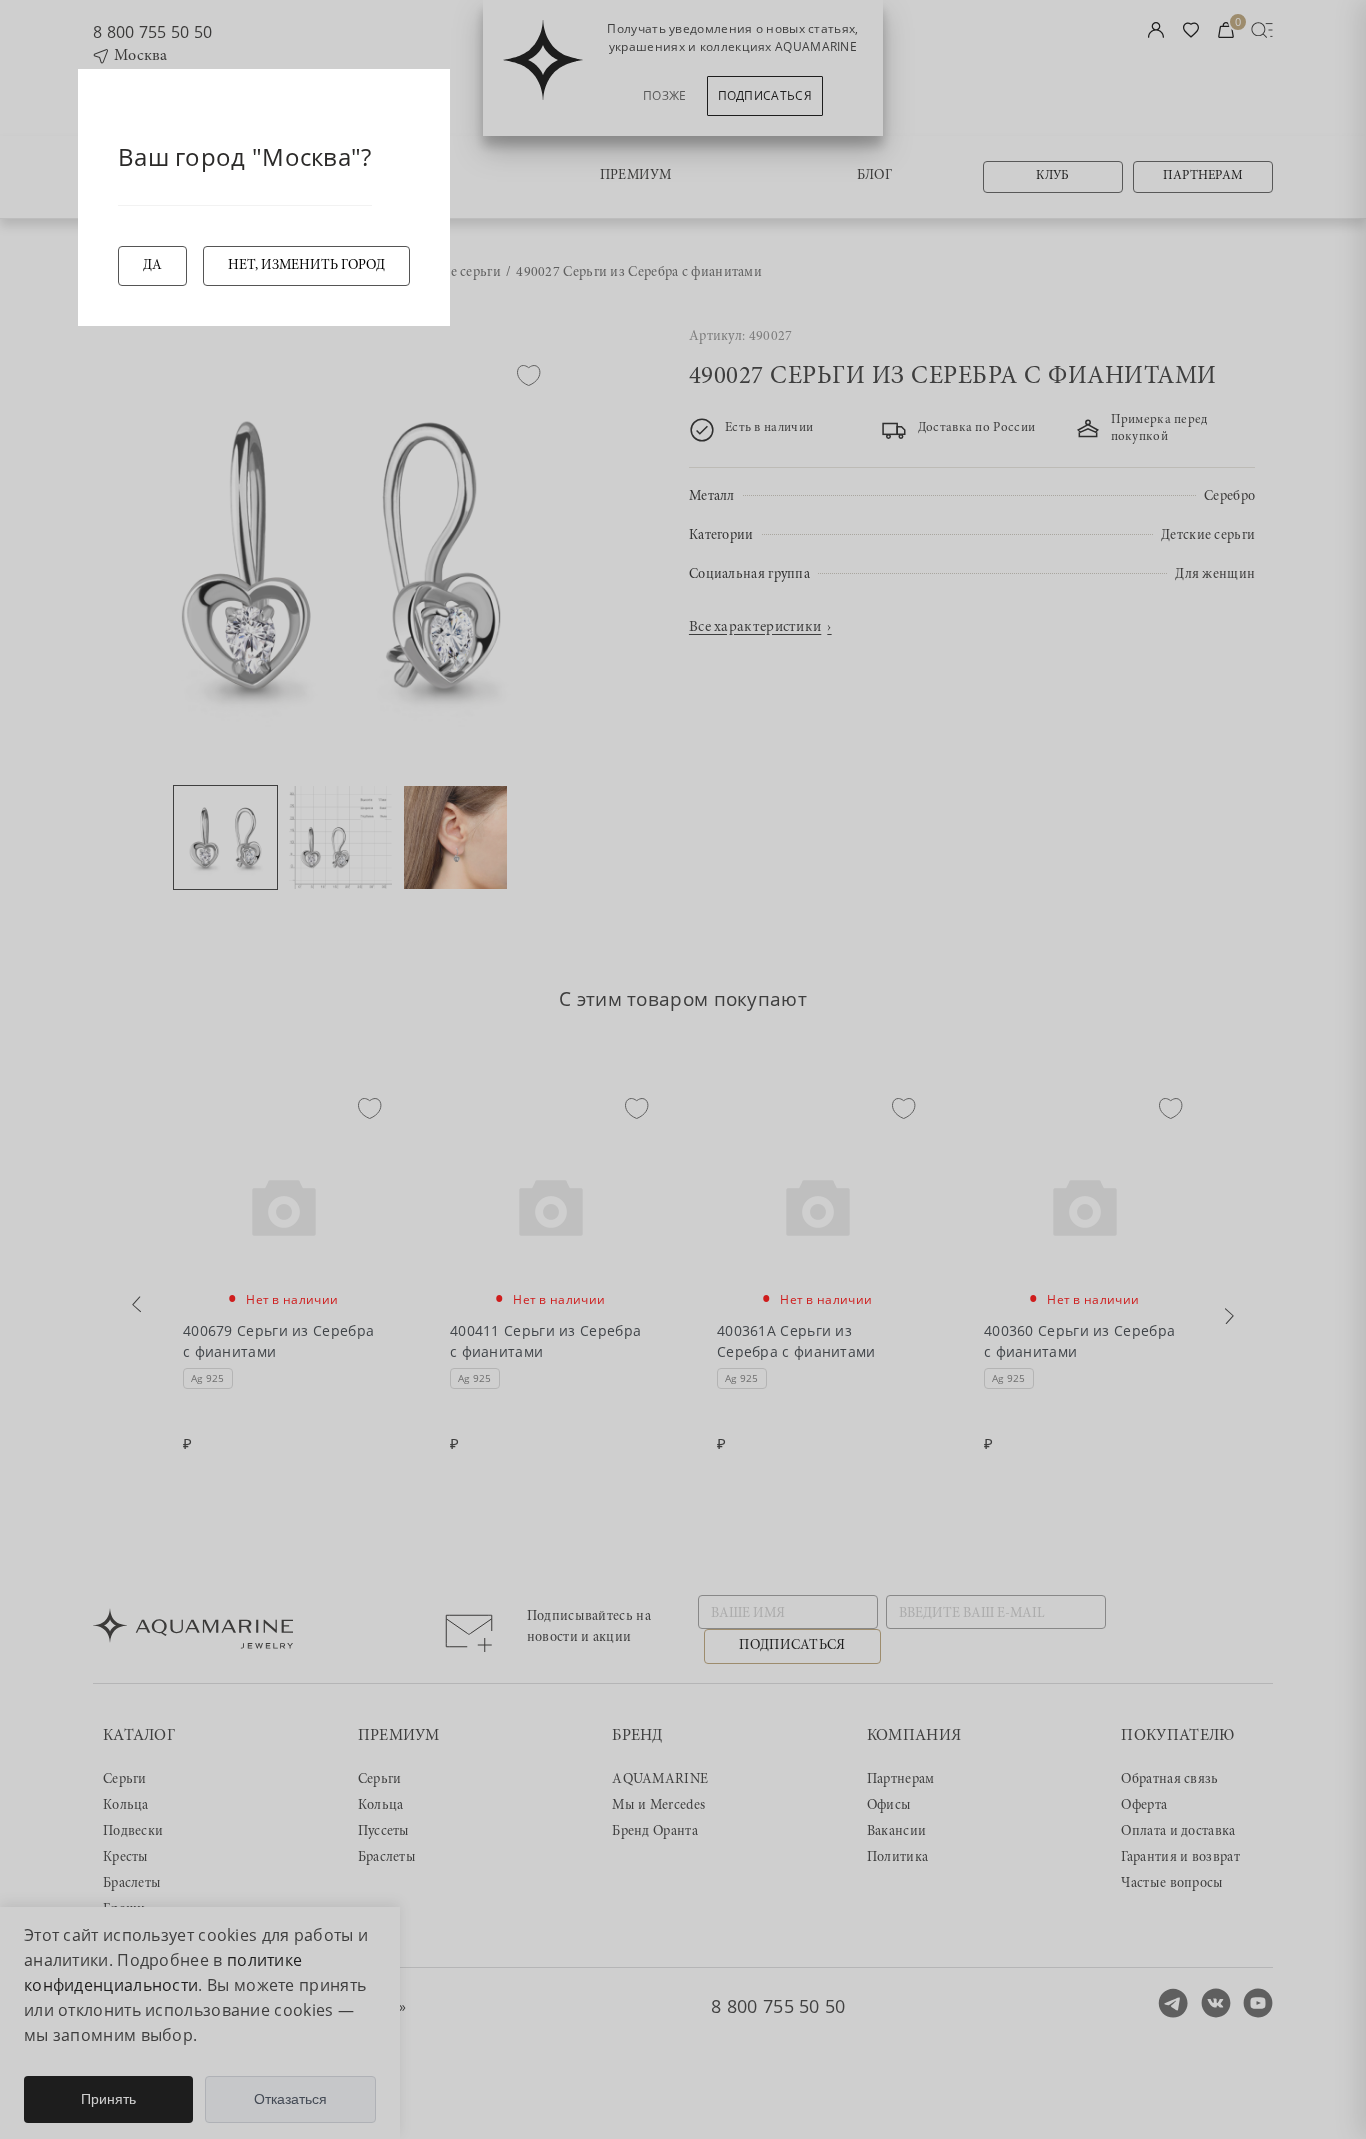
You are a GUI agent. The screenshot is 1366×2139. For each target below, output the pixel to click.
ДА (152, 266)
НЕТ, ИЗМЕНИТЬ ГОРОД (306, 266)
